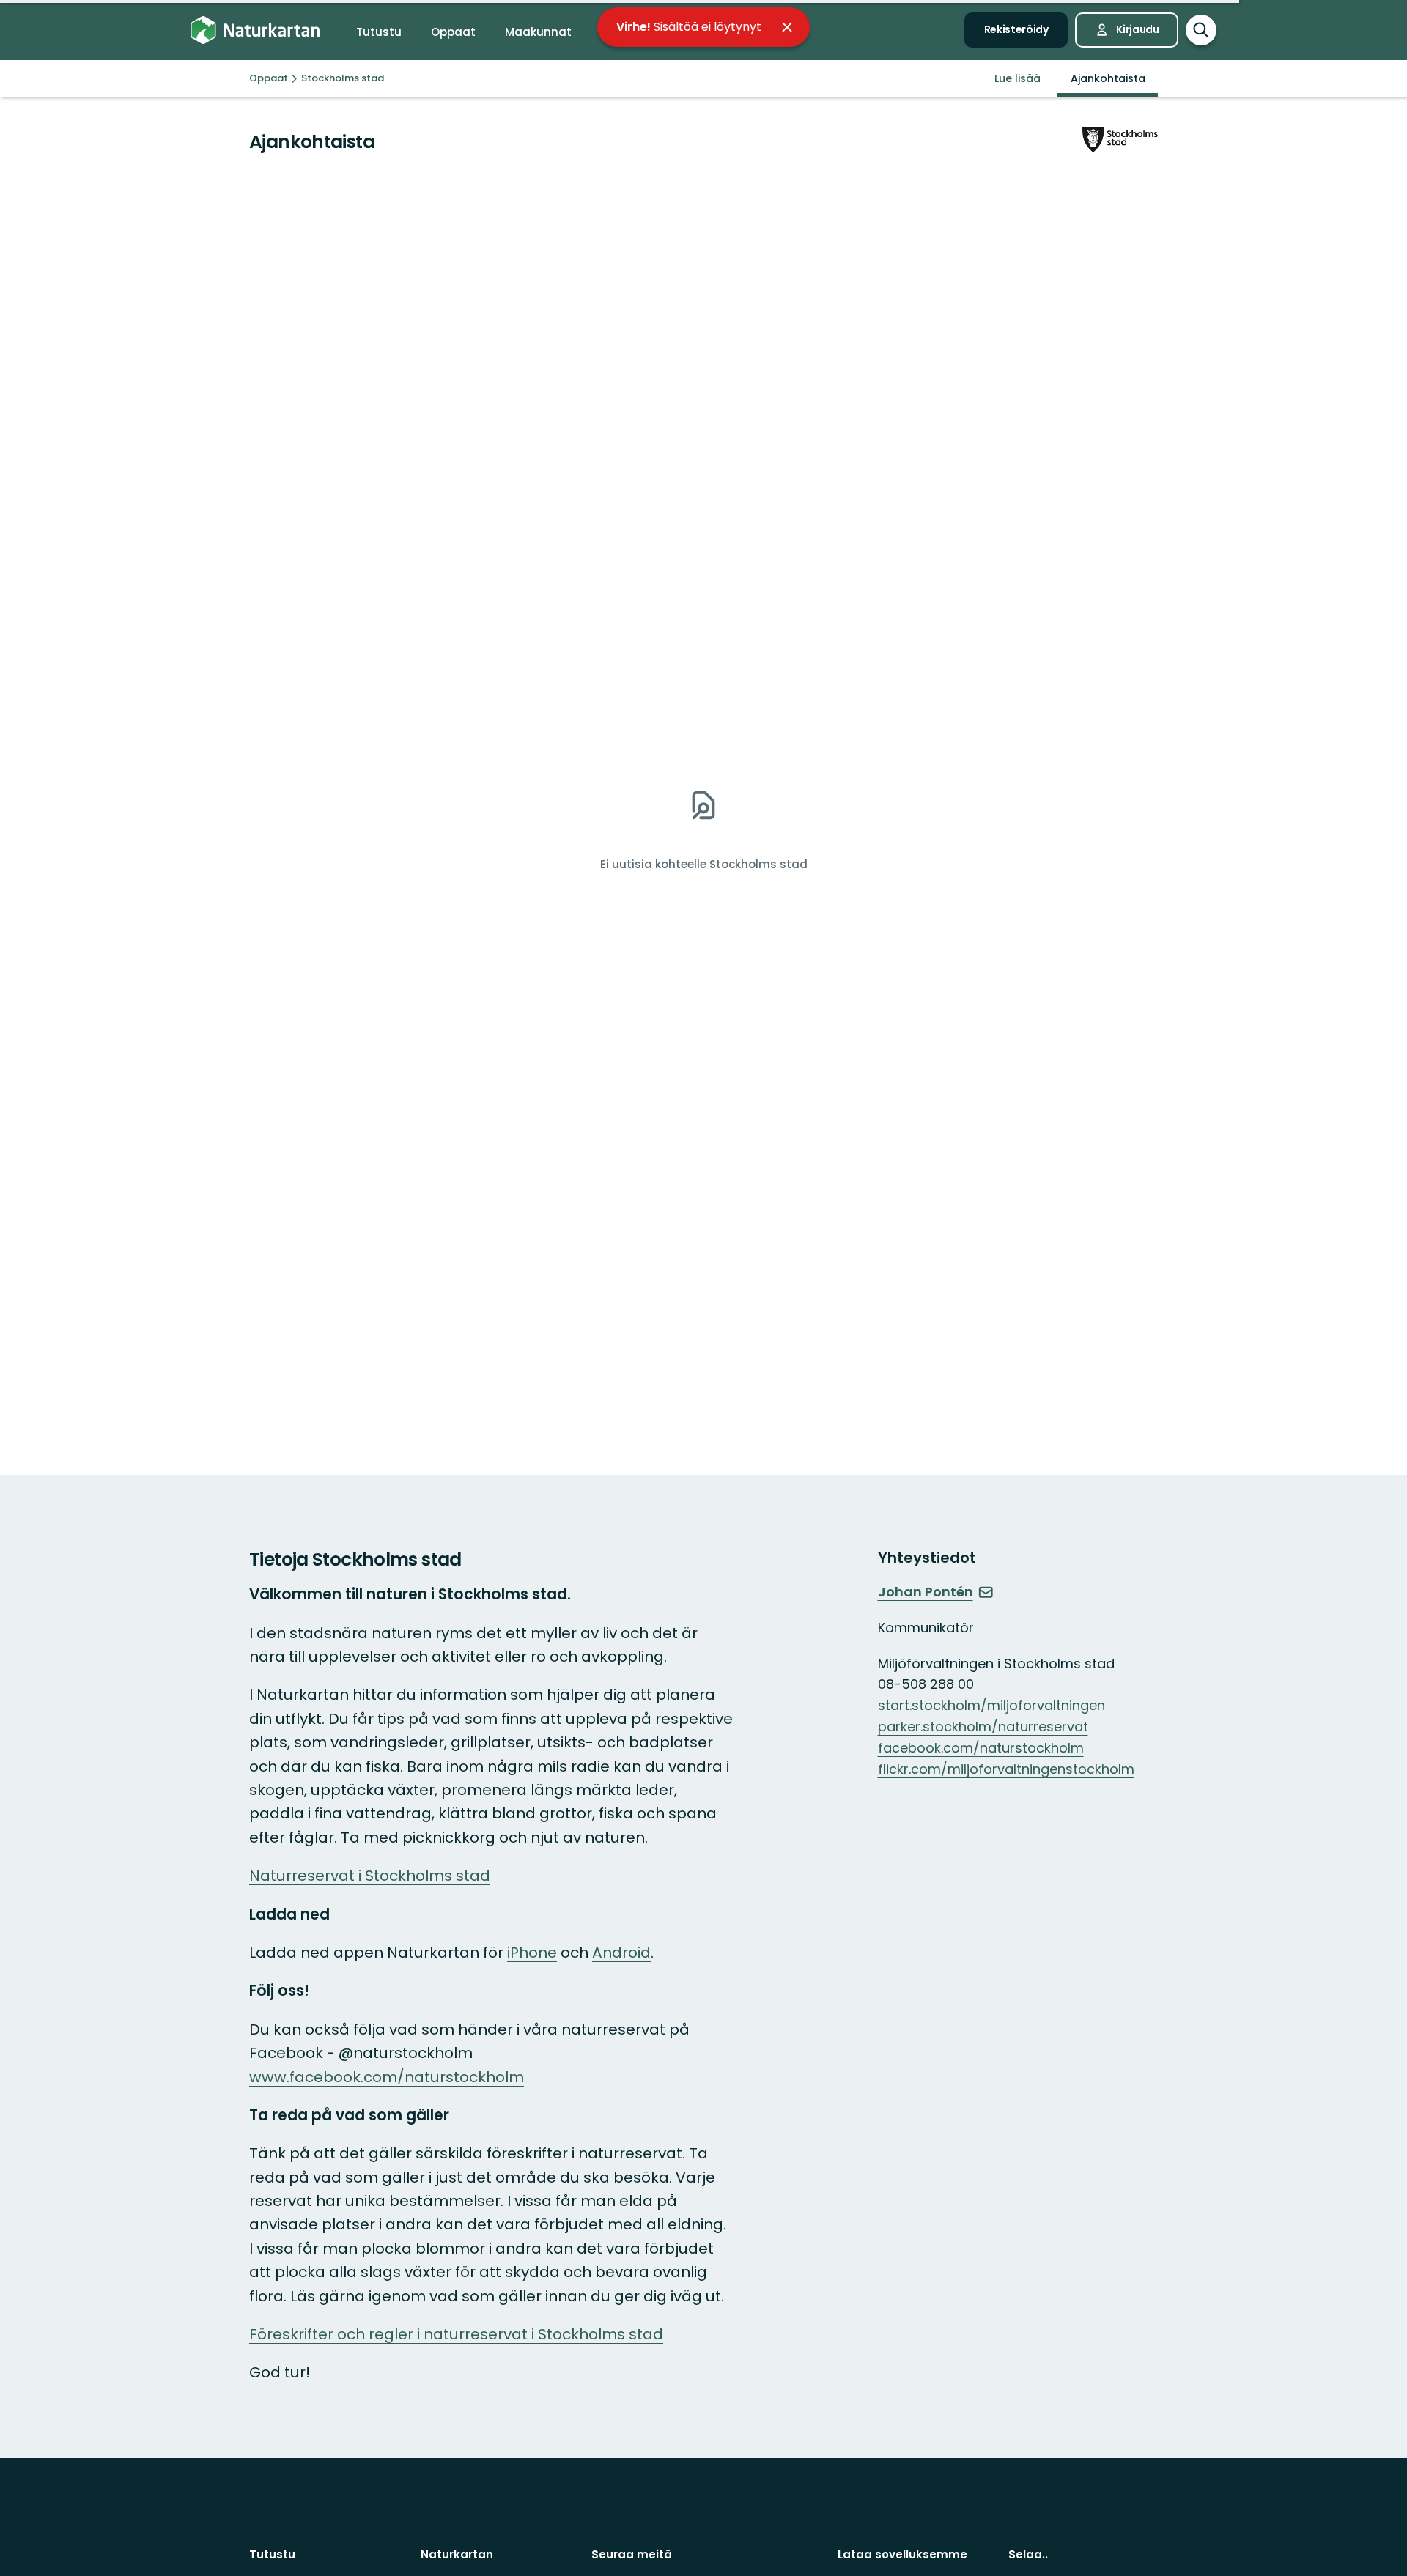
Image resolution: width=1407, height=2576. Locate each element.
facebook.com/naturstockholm (981, 1748)
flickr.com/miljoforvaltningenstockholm (1006, 1769)
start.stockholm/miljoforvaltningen (991, 1705)
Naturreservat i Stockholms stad (370, 1876)
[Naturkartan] (255, 30)
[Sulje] (787, 27)
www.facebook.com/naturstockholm (387, 2077)
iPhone (532, 1953)
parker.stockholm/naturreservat (983, 1726)
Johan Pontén (926, 1592)
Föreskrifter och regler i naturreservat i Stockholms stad (456, 2334)
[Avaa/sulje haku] (1201, 30)
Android (621, 1953)
